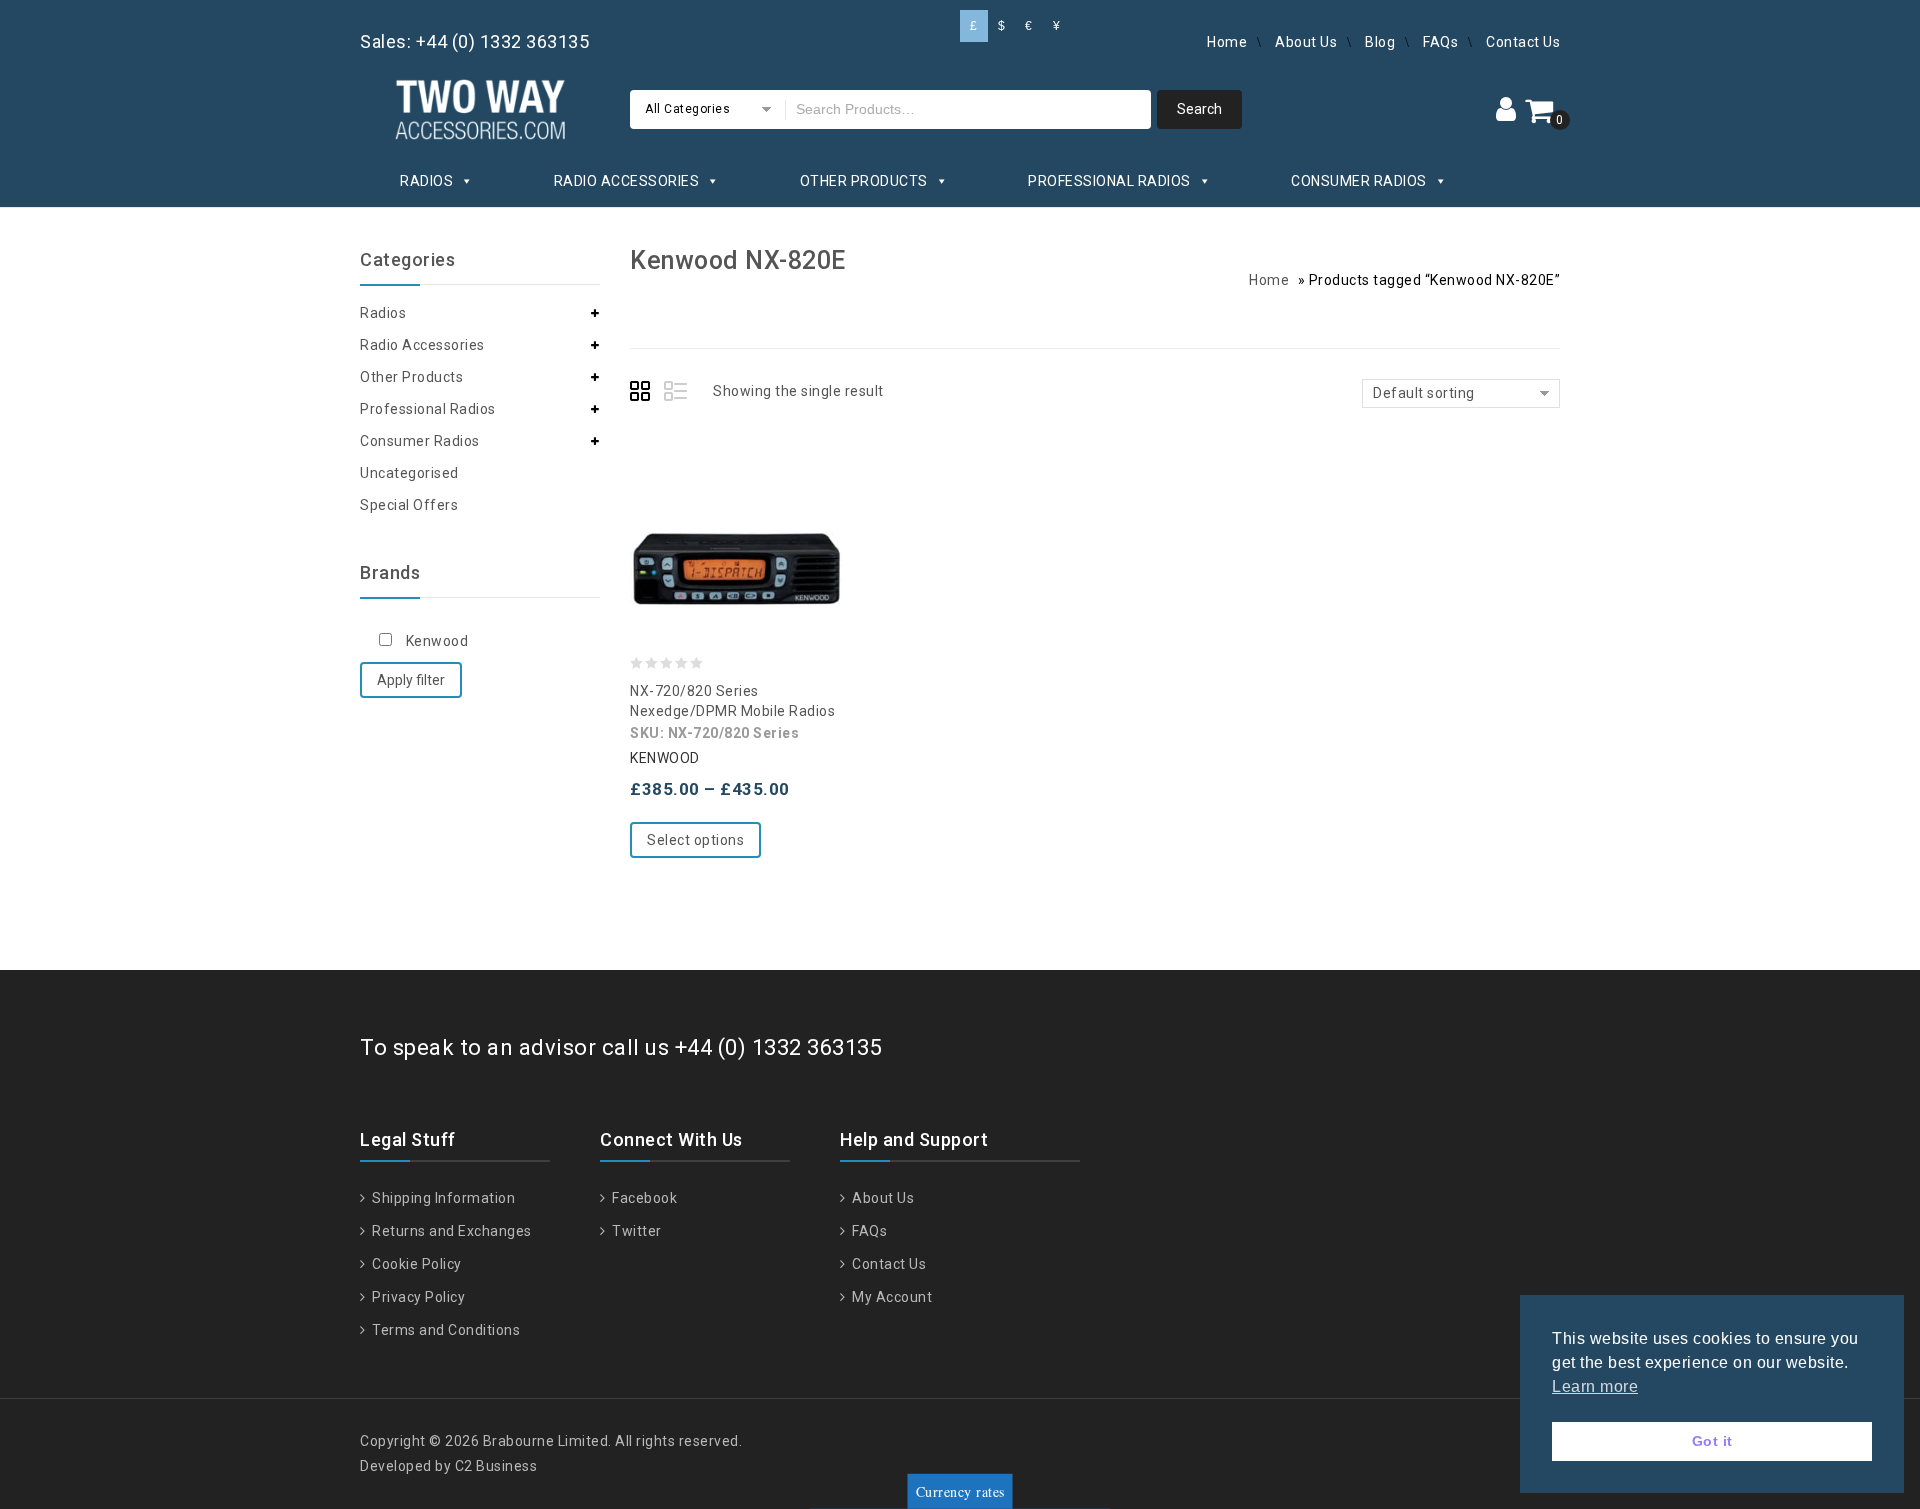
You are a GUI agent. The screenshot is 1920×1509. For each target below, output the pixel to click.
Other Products (411, 377)
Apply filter (411, 680)
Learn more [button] (1595, 1386)
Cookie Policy (415, 1264)
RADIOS (426, 181)
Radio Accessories (422, 345)
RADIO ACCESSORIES (627, 181)
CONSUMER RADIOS (1359, 181)
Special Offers (409, 505)
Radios (383, 313)
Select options (695, 840)
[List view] (677, 394)
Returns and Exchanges (450, 1231)
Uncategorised (409, 473)
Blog (1380, 42)
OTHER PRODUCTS (864, 181)
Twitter (635, 1231)
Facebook (643, 1198)
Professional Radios (428, 409)
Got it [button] (1712, 1441)
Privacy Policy (417, 1297)
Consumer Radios (420, 441)
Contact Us (1523, 42)
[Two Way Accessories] (480, 106)
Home (1227, 42)
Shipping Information (442, 1198)
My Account (890, 1297)
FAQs (1440, 42)
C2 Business (496, 1466)
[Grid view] (643, 394)
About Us (1306, 42)
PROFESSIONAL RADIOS (1109, 181)
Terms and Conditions (444, 1330)
